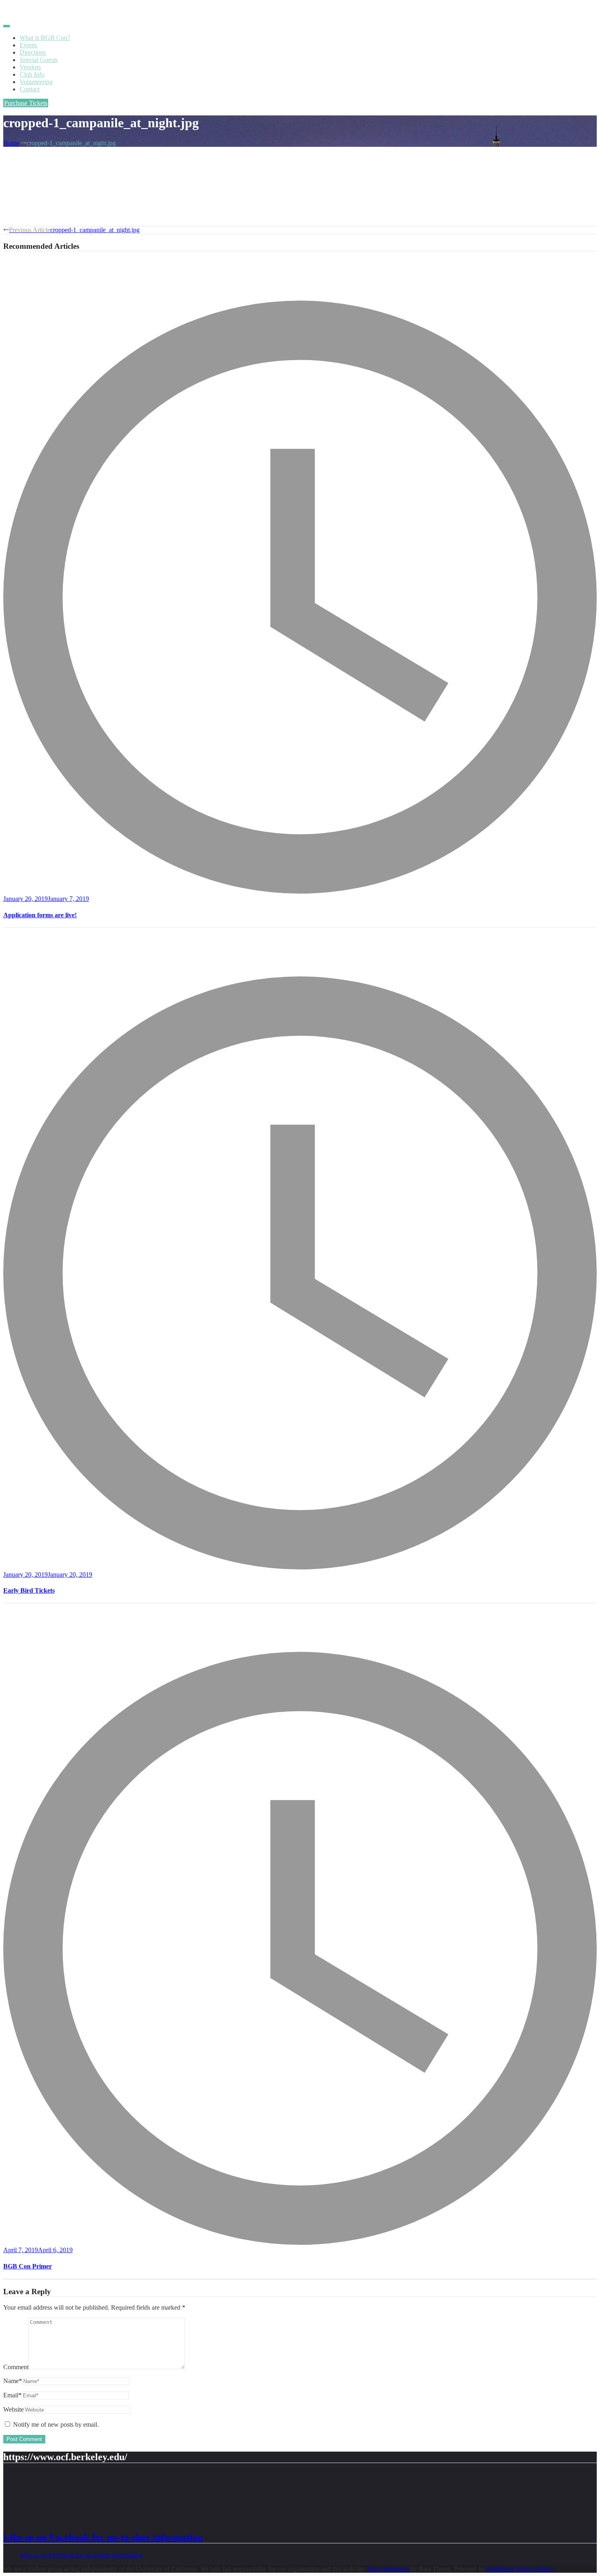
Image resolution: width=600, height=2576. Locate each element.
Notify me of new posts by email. (56, 2424)
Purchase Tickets (26, 103)
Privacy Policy (535, 2569)
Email (12, 2395)
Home (11, 143)
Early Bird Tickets (29, 1590)
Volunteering (36, 82)
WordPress (500, 2569)
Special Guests (39, 60)
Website (13, 2409)
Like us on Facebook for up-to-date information (103, 2537)
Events (28, 45)
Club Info (32, 74)
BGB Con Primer (28, 2266)
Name (13, 2381)
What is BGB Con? (45, 38)
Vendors (30, 67)
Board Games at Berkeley (37, 10)
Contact (30, 89)
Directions (33, 52)
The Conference (388, 2569)
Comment (16, 2367)
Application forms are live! (40, 915)
